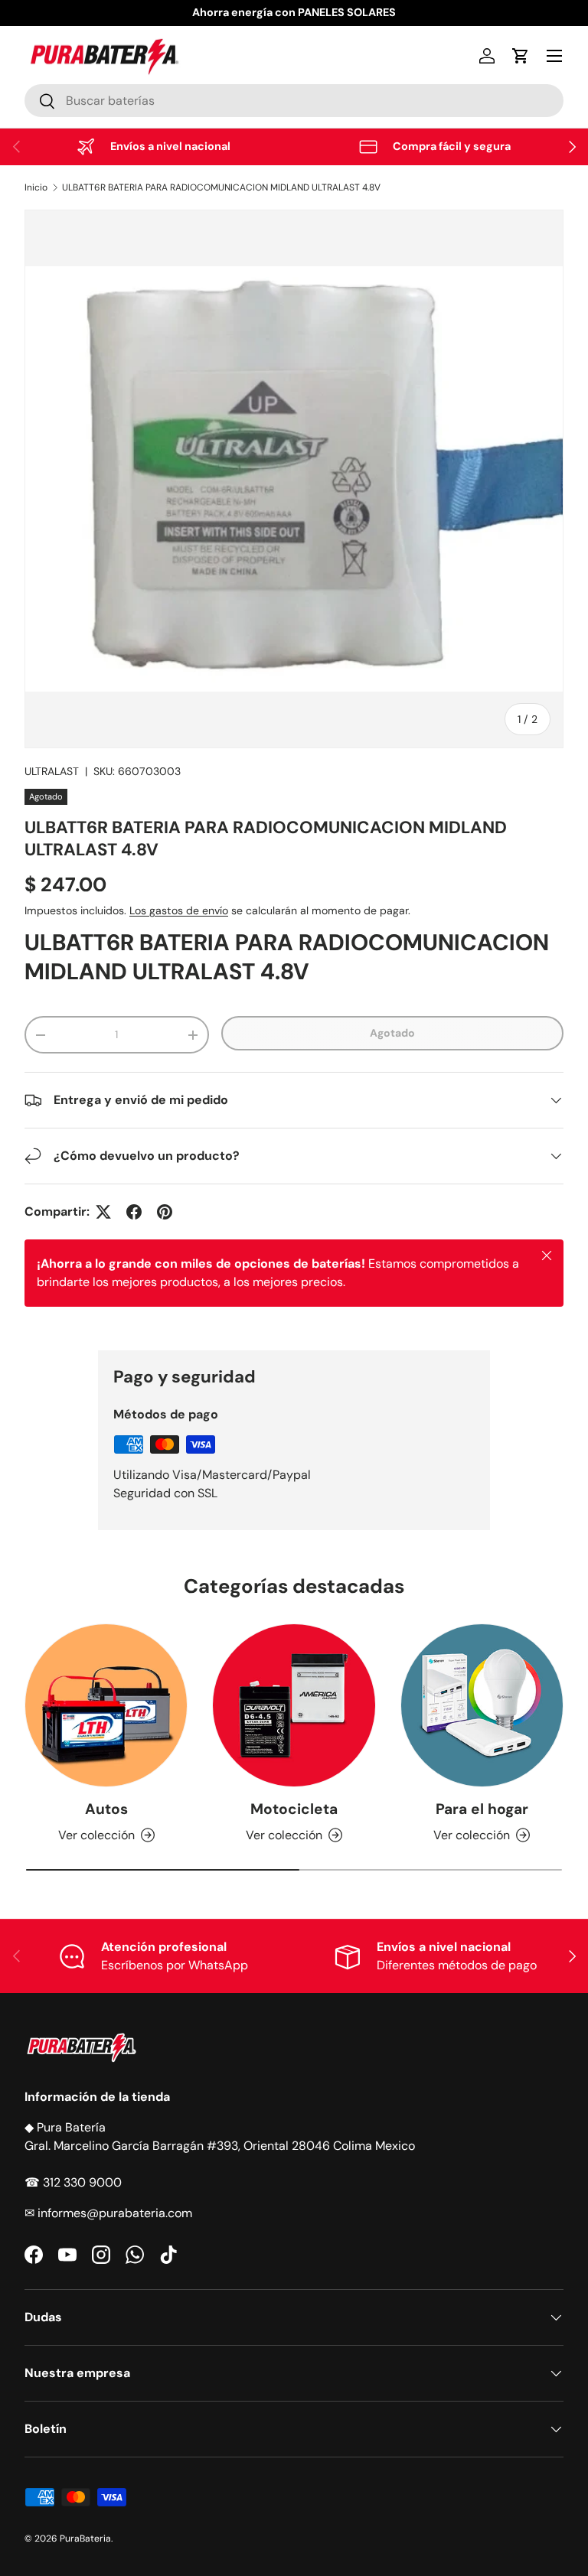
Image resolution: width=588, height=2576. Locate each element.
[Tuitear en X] (103, 1212)
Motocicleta (294, 1809)
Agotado (392, 1033)
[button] (521, 56)
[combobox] (294, 101)
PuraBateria (85, 2539)
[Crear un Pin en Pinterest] (165, 1212)
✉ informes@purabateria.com (108, 2213)
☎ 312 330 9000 (73, 2182)
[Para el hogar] (482, 1705)
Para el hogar (482, 1809)
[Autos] (106, 1705)
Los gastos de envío (179, 910)
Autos (106, 1809)
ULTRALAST (52, 771)
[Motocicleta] (294, 1705)
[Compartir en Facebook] (134, 1212)
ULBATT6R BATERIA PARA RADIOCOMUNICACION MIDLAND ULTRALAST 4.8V (221, 187)
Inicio (36, 187)
